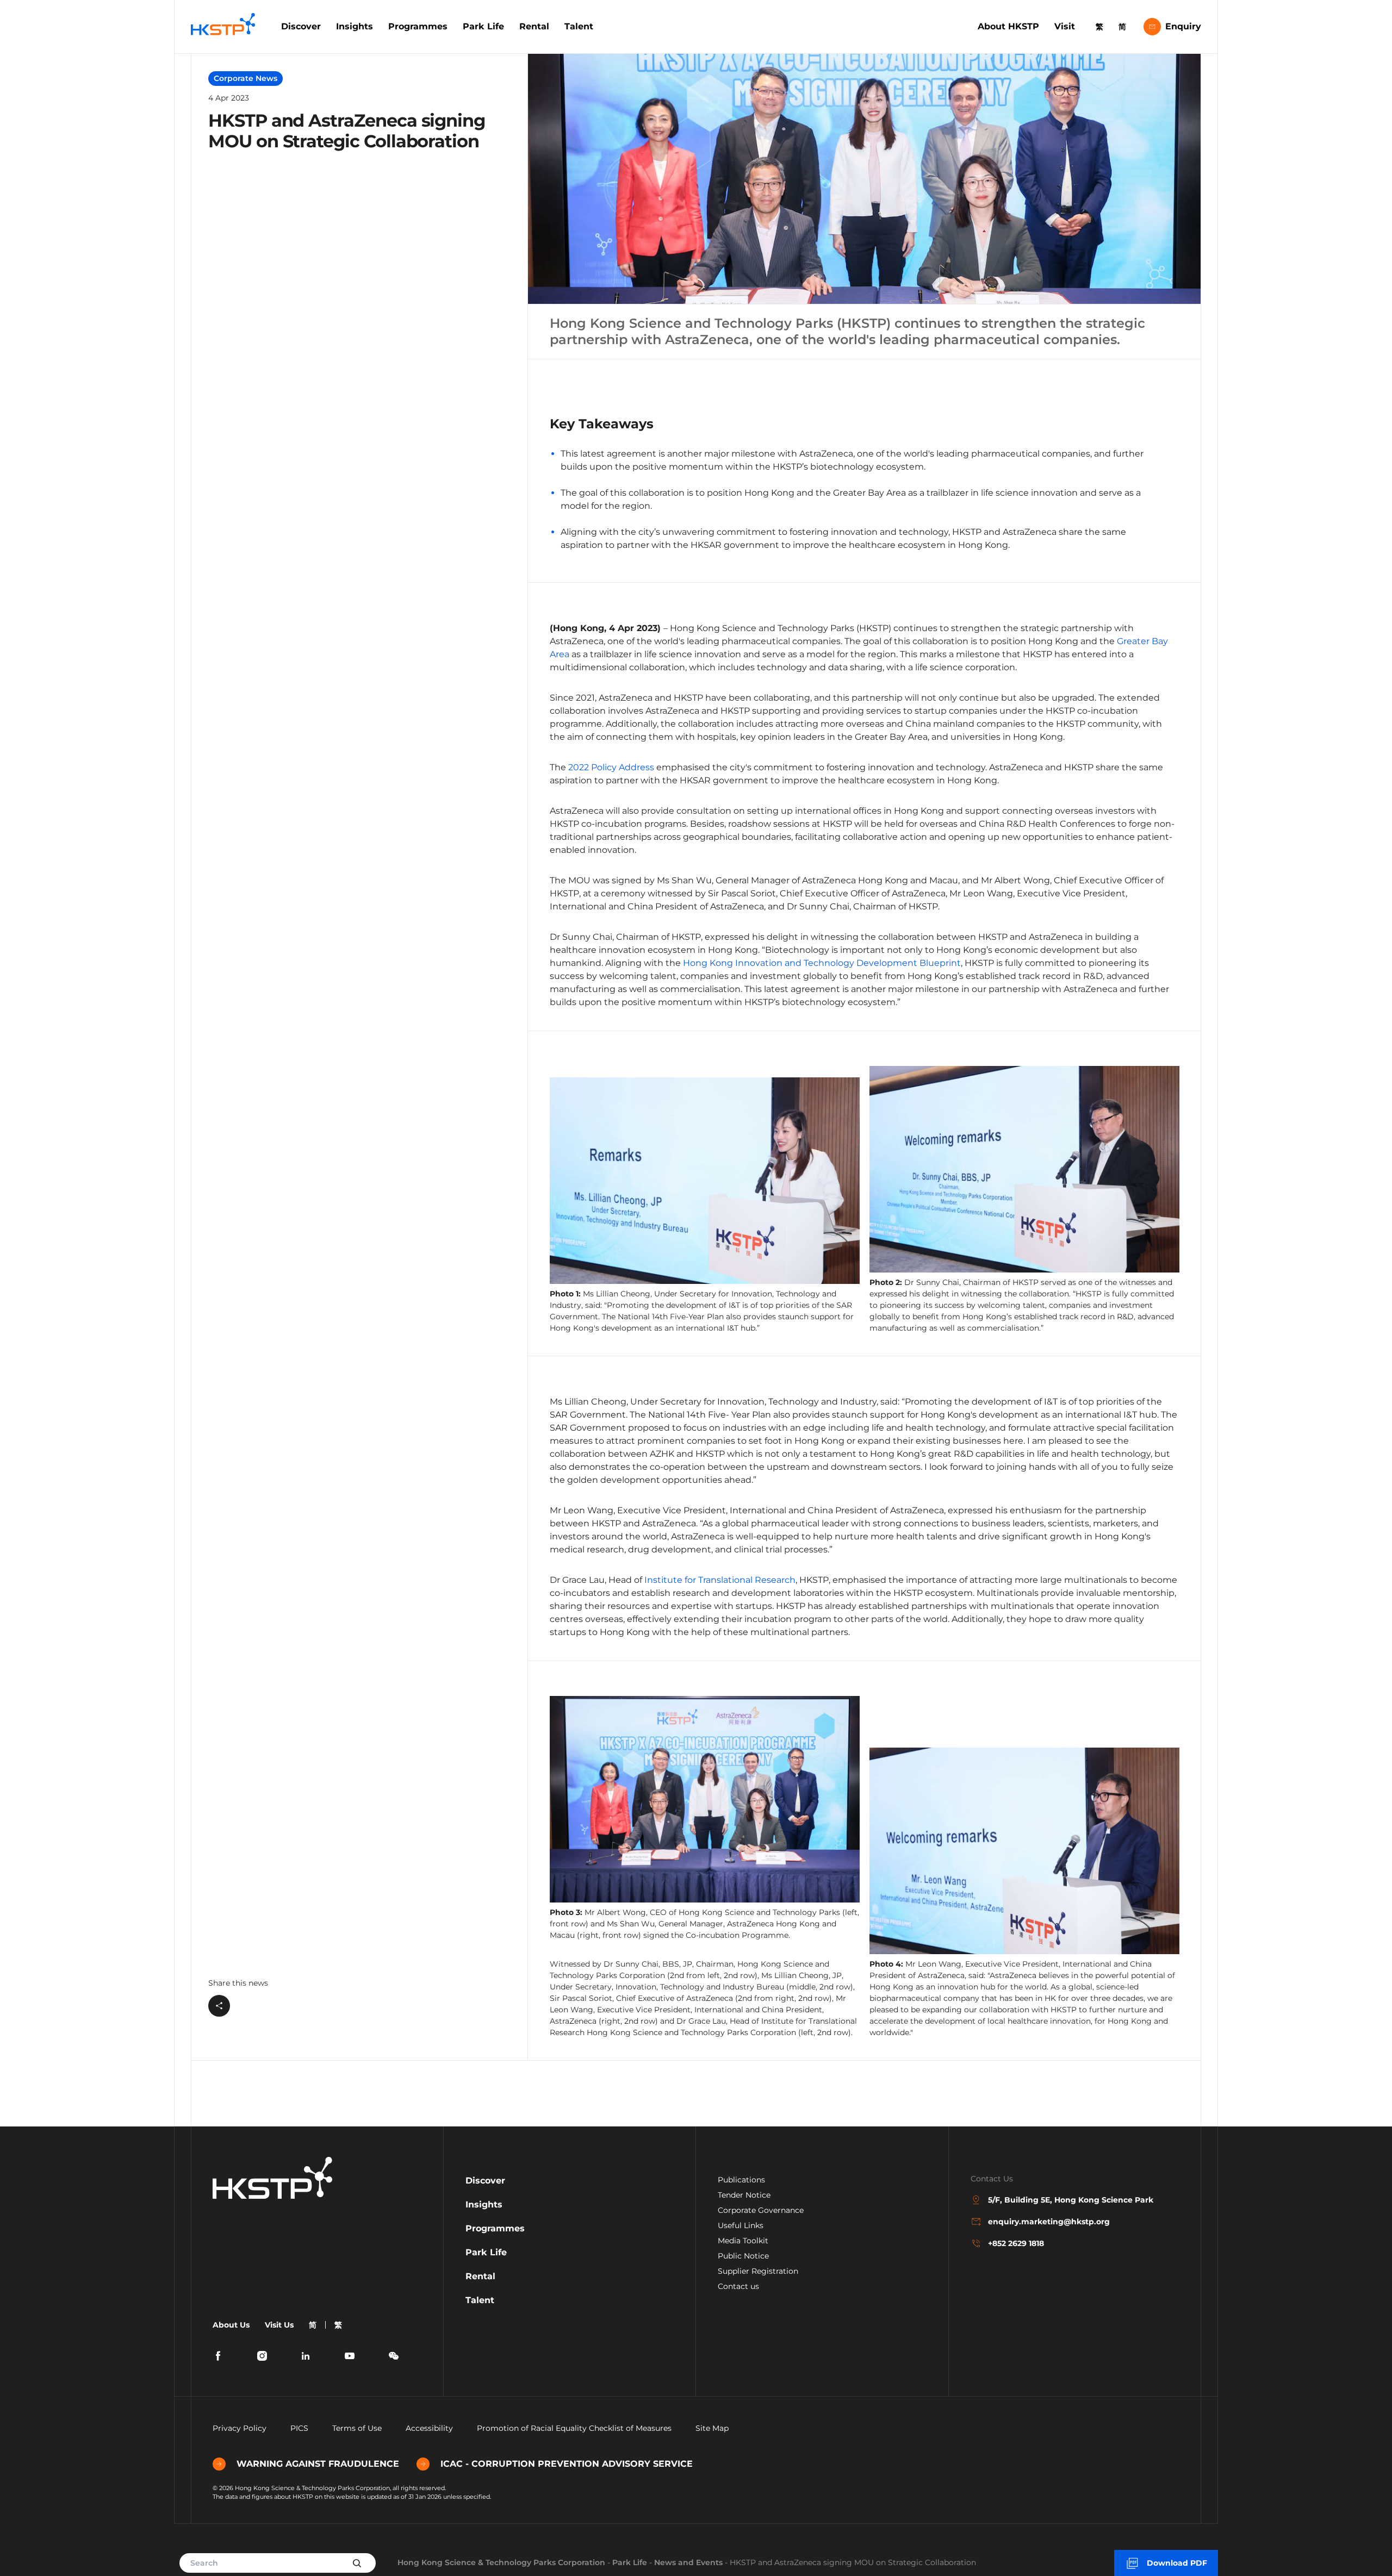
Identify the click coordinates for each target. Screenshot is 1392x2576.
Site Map (712, 2428)
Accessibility (429, 2428)
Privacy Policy (240, 2428)
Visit (1065, 26)
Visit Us (279, 2325)
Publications (741, 2180)
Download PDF (1177, 2563)
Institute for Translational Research (720, 1580)
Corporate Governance (761, 2210)
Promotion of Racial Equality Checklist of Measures (574, 2428)
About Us (231, 2325)
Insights (355, 26)
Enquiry (1183, 26)
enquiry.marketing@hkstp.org (1049, 2222)
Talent (579, 26)
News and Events (688, 2562)
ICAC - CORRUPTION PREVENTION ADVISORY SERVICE (567, 2464)
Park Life (483, 26)
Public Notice (743, 2256)
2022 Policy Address (611, 767)
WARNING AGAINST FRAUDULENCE (318, 2464)
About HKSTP (1008, 26)
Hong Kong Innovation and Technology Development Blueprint (822, 963)
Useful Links (741, 2225)
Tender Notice (744, 2195)
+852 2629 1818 (1016, 2243)
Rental (534, 26)
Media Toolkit (743, 2241)
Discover (301, 26)
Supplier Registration (758, 2271)
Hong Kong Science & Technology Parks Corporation (501, 2562)
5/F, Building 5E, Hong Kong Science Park (1071, 2200)
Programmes (418, 26)
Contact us (738, 2286)
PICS (299, 2428)
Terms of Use (357, 2428)
